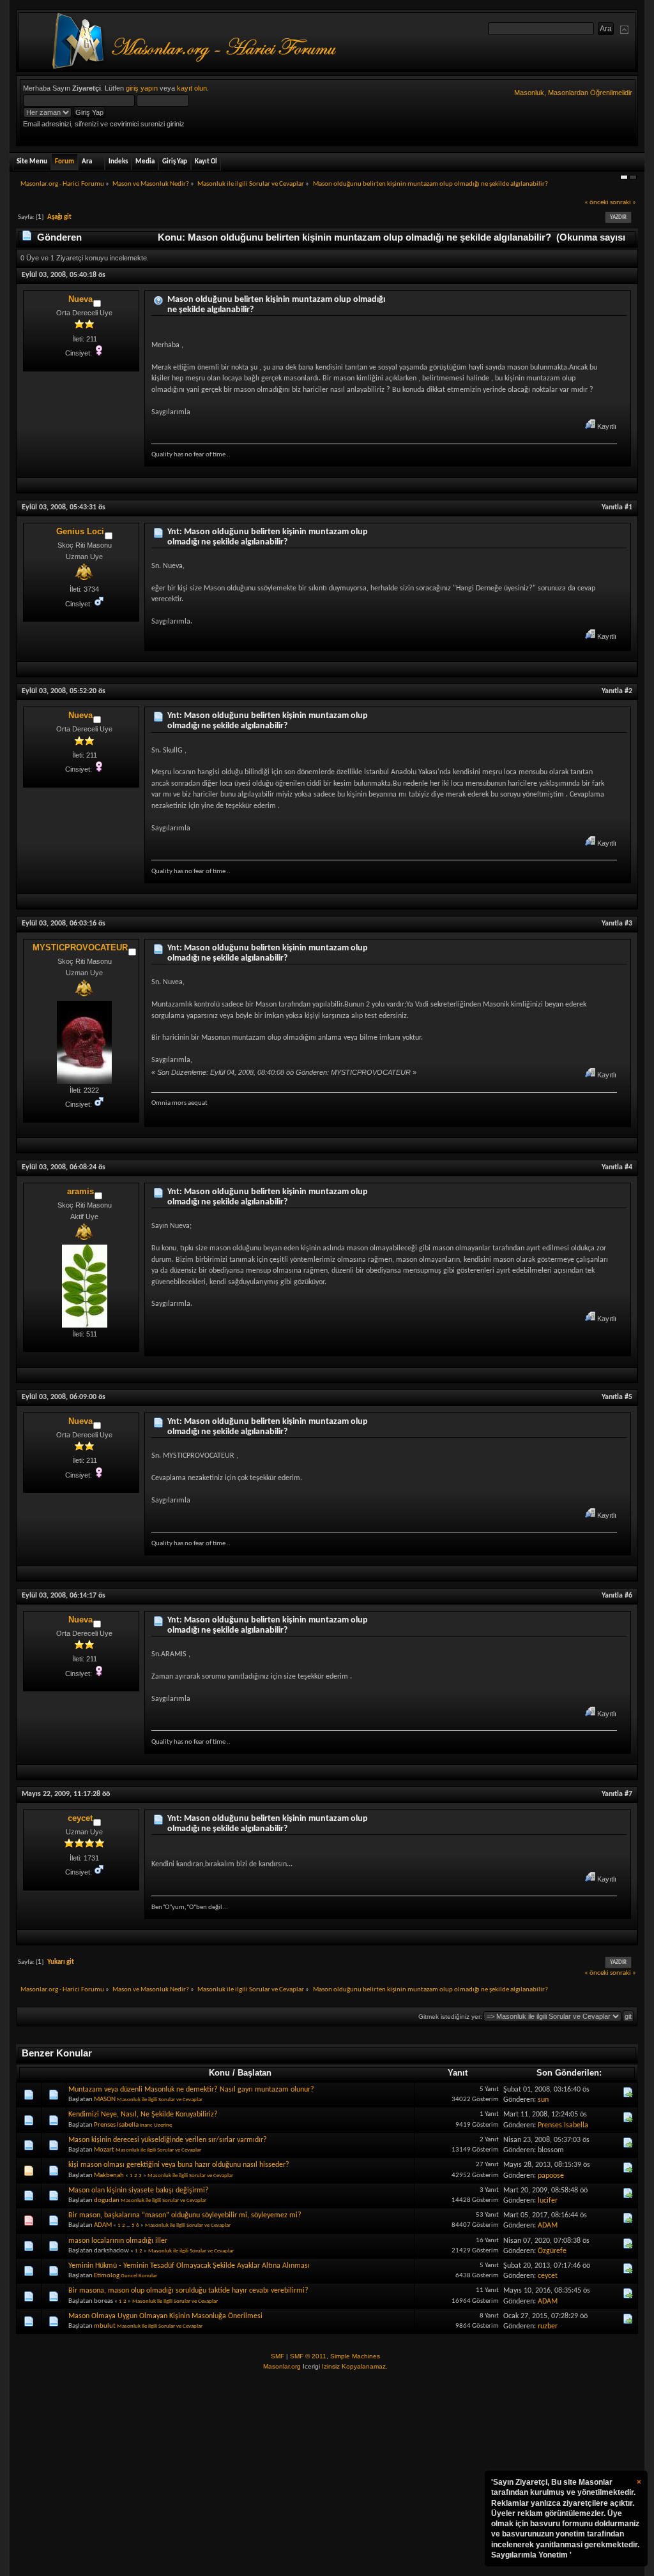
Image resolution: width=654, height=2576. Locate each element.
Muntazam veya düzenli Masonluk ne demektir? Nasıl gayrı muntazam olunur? (191, 2090)
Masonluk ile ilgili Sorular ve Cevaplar (160, 2100)
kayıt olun (192, 88)
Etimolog (107, 2276)
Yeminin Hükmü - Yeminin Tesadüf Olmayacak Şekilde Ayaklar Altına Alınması (189, 2266)
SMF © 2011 (308, 2356)
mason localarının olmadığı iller (118, 2241)
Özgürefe (552, 2251)
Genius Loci (80, 531)
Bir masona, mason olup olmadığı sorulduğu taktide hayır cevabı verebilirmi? (188, 2291)
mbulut (105, 2326)
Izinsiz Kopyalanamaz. (355, 2366)
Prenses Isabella (116, 2125)
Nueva (80, 299)
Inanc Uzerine (156, 2125)
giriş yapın (142, 88)
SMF (278, 2356)
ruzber (548, 2326)
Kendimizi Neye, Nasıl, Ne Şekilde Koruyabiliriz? (143, 2115)
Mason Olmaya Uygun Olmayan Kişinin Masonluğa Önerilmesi (165, 2316)
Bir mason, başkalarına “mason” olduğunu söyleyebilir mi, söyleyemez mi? (185, 2215)
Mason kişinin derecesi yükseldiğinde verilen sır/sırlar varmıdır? (168, 2140)
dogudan (107, 2200)
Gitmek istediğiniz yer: (450, 2017)
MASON (105, 2100)
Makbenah (109, 2175)
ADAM (103, 2225)
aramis (80, 1191)
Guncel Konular (139, 2276)
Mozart (104, 2150)
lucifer (548, 2201)
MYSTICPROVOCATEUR (80, 947)
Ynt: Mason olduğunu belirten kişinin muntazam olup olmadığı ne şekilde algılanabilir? (268, 537)
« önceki (597, 203)
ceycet (80, 1818)
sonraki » (623, 203)
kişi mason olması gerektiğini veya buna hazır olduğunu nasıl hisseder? (179, 2165)
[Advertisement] (327, 2474)
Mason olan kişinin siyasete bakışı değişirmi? (139, 2190)
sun (543, 2100)
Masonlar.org (282, 2366)
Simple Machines (355, 2356)
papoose (551, 2176)
